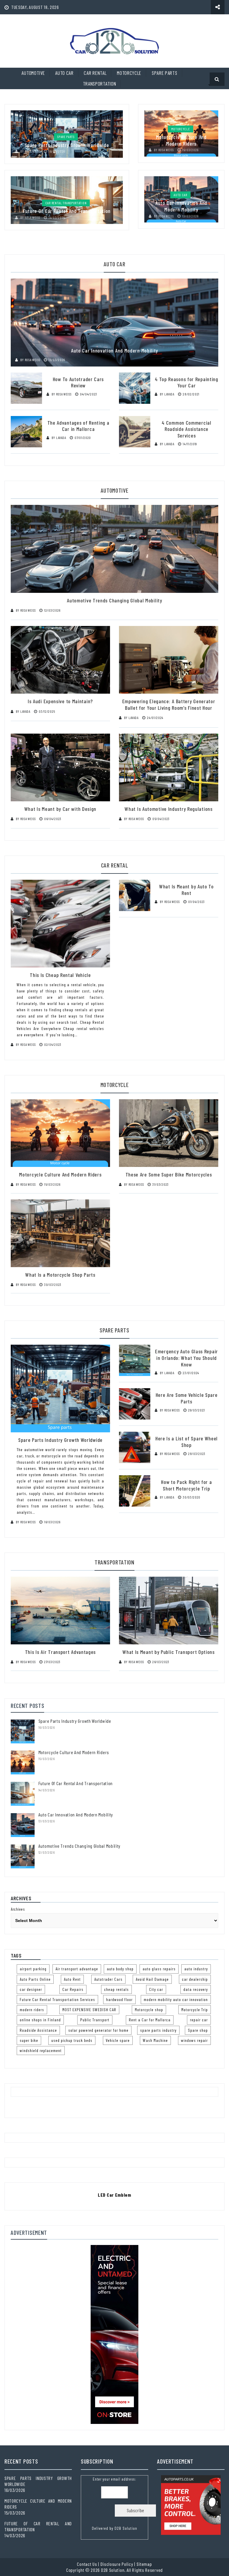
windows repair (194, 2040)
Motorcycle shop (149, 2010)
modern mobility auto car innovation (176, 1999)
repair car (199, 2020)
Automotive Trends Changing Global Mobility (114, 600)
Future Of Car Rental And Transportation (67, 211)
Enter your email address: (114, 2504)
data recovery (196, 1989)
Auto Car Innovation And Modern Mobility (181, 206)
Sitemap (144, 2564)
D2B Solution (126, 2528)
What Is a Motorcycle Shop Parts (60, 1275)
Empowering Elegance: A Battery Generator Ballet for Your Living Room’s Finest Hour (169, 704)
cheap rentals (116, 1989)
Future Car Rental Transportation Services (57, 1999)
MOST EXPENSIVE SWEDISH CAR (89, 2010)
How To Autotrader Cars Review (78, 382)
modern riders (32, 2010)
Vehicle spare (118, 2040)
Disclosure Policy (117, 2564)
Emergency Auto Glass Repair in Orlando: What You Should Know (187, 1358)
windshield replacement (41, 2050)
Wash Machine (155, 2040)
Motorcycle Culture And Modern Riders (181, 140)
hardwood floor (119, 1999)
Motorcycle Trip (195, 2010)
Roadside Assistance (38, 2030)
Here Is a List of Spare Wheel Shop (187, 1442)
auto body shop (120, 1969)
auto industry (196, 1969)
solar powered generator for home (98, 2030)
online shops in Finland (40, 2020)
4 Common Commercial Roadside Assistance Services (186, 429)
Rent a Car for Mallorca (150, 2020)
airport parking (33, 1969)
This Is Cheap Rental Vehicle (60, 975)
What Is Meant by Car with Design (60, 809)
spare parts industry (158, 2030)
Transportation (100, 84)
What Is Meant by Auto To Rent (187, 890)
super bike (29, 2040)
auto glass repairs (159, 1969)
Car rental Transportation (66, 203)
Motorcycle (129, 73)
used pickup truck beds (72, 2040)
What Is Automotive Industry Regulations (168, 809)
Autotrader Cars (108, 1979)
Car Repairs (73, 1989)
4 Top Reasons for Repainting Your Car (187, 382)
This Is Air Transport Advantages (60, 1652)
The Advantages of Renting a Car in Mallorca (78, 426)
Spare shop (198, 2030)
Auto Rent (72, 1979)
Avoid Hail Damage (152, 1979)
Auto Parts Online (35, 1979)
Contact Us (87, 2564)
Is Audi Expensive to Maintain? (60, 701)
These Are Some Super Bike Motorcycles (169, 1174)
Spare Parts (165, 73)
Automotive (33, 73)
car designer (31, 1989)
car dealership (195, 1979)
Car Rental (95, 73)
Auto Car (64, 73)
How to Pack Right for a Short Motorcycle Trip (186, 1485)
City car (156, 1989)
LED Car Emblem (114, 2195)
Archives (18, 1909)
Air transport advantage (77, 1969)
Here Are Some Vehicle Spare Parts (187, 1398)
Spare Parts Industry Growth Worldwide (67, 145)
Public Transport (95, 2020)
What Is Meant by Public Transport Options (169, 1652)
